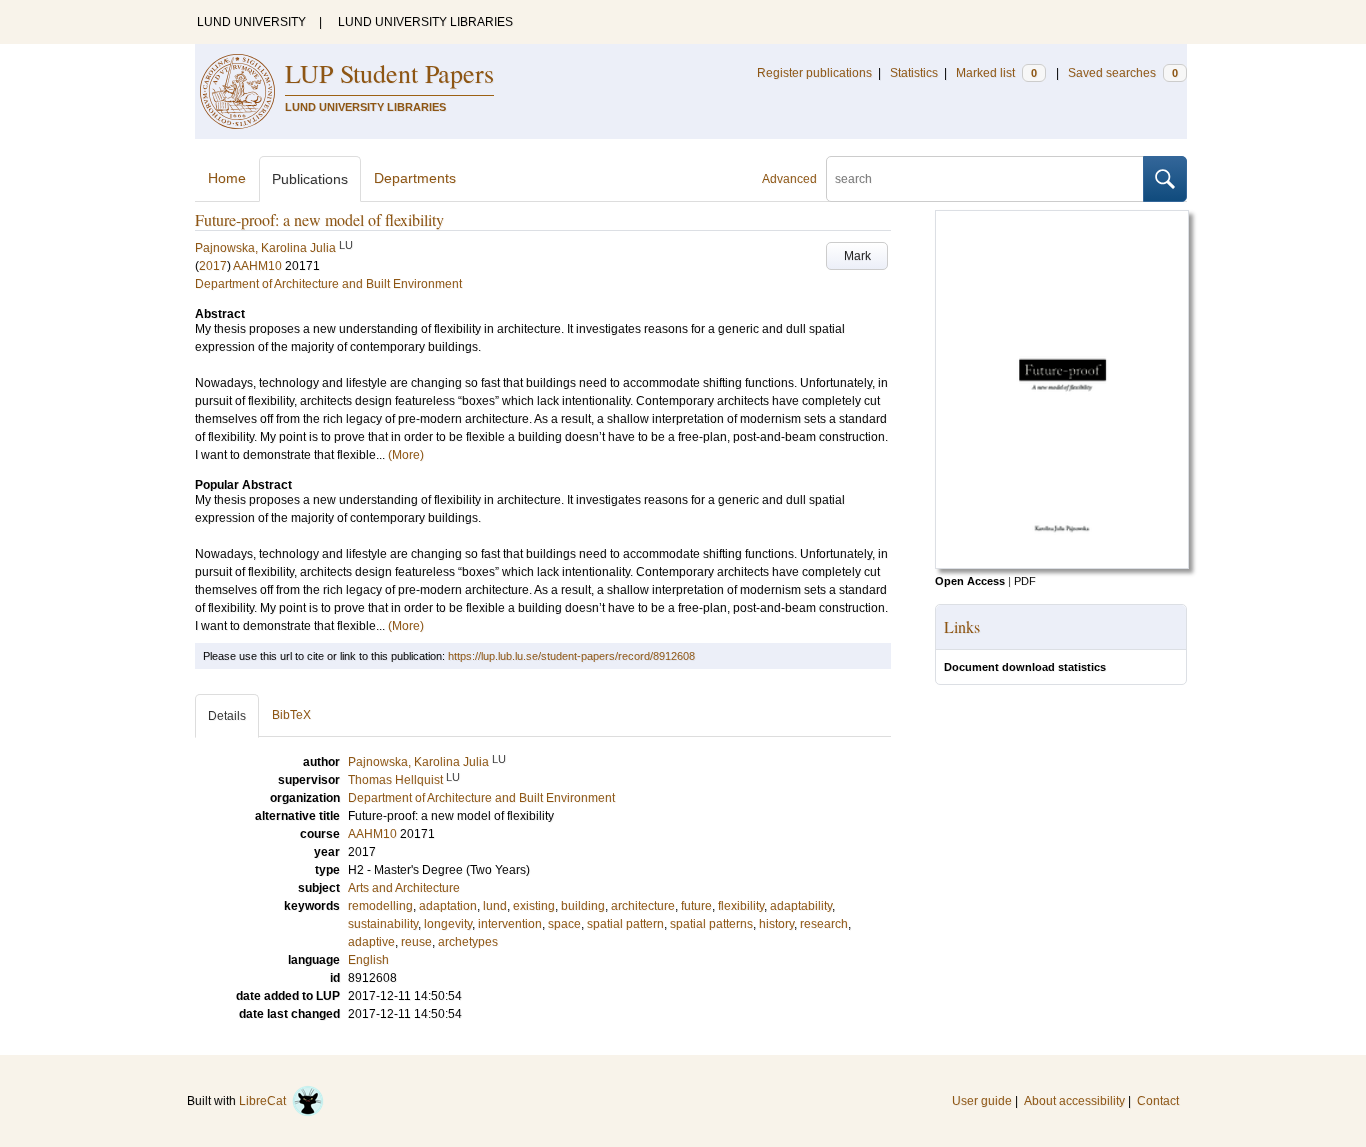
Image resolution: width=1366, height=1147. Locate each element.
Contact (1158, 1101)
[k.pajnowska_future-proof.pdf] (1062, 565)
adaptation (448, 906)
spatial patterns (711, 924)
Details (227, 716)
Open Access (970, 581)
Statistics (914, 73)
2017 (213, 266)
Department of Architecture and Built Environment (328, 284)
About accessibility (1074, 1101)
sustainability (383, 924)
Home (227, 178)
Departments (415, 178)
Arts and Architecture (404, 888)
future (696, 906)
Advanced (789, 179)
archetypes (468, 942)
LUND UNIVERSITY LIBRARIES (425, 22)
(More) (406, 455)
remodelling (380, 906)
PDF (1025, 581)
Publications (310, 179)
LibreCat (265, 1101)
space (564, 924)
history (776, 924)
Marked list (996, 73)
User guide (982, 1101)
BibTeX (291, 715)
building (583, 906)
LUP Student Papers (389, 73)
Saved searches (1123, 73)
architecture (643, 906)
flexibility (741, 906)
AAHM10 (257, 266)
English (368, 960)
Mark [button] (857, 256)
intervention (510, 924)
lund (495, 906)
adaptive (371, 942)
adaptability (801, 906)
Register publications (814, 73)
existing (534, 906)
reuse (416, 942)
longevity (448, 924)
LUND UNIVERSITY (251, 22)
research (824, 924)
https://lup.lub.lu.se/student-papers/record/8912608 (571, 656)
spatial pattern (625, 924)
